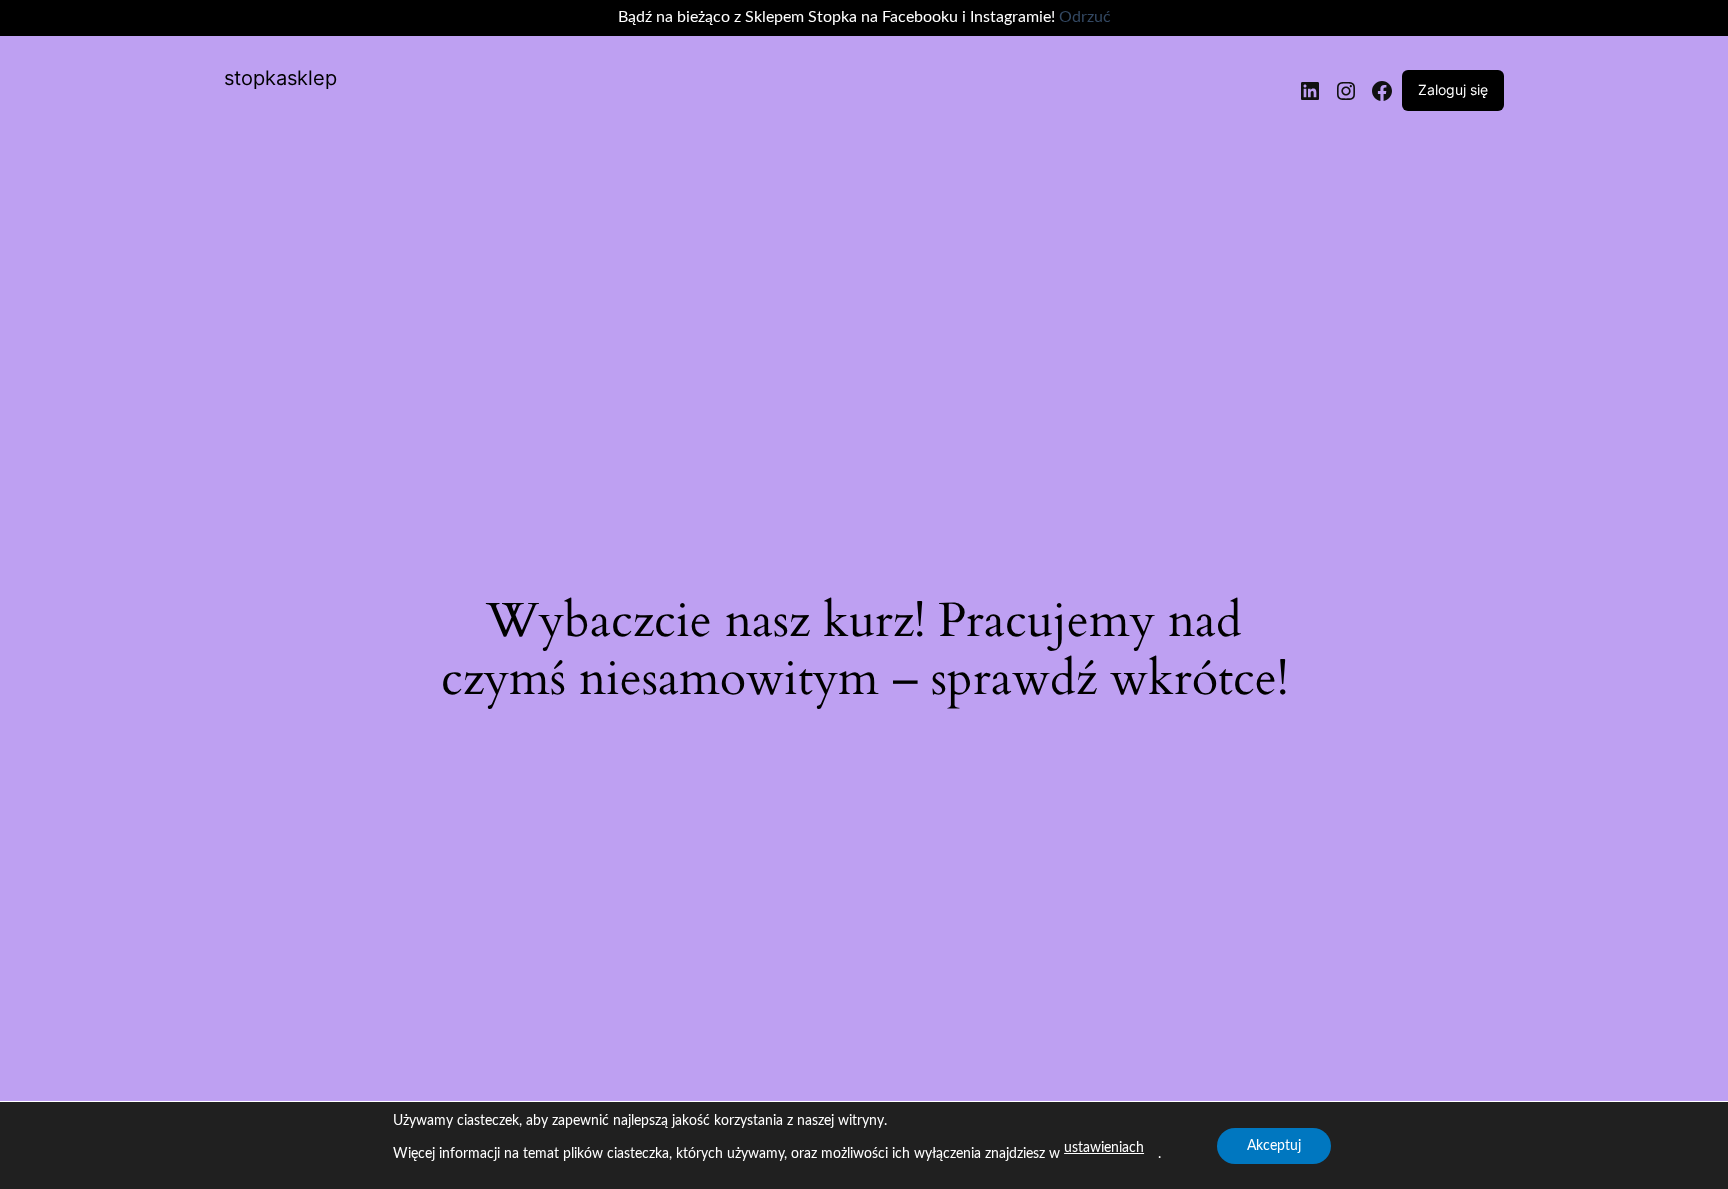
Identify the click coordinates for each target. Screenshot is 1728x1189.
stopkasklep (280, 78)
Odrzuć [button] (1085, 17)
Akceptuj (1274, 1146)
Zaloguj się (1453, 89)
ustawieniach (1104, 1148)
